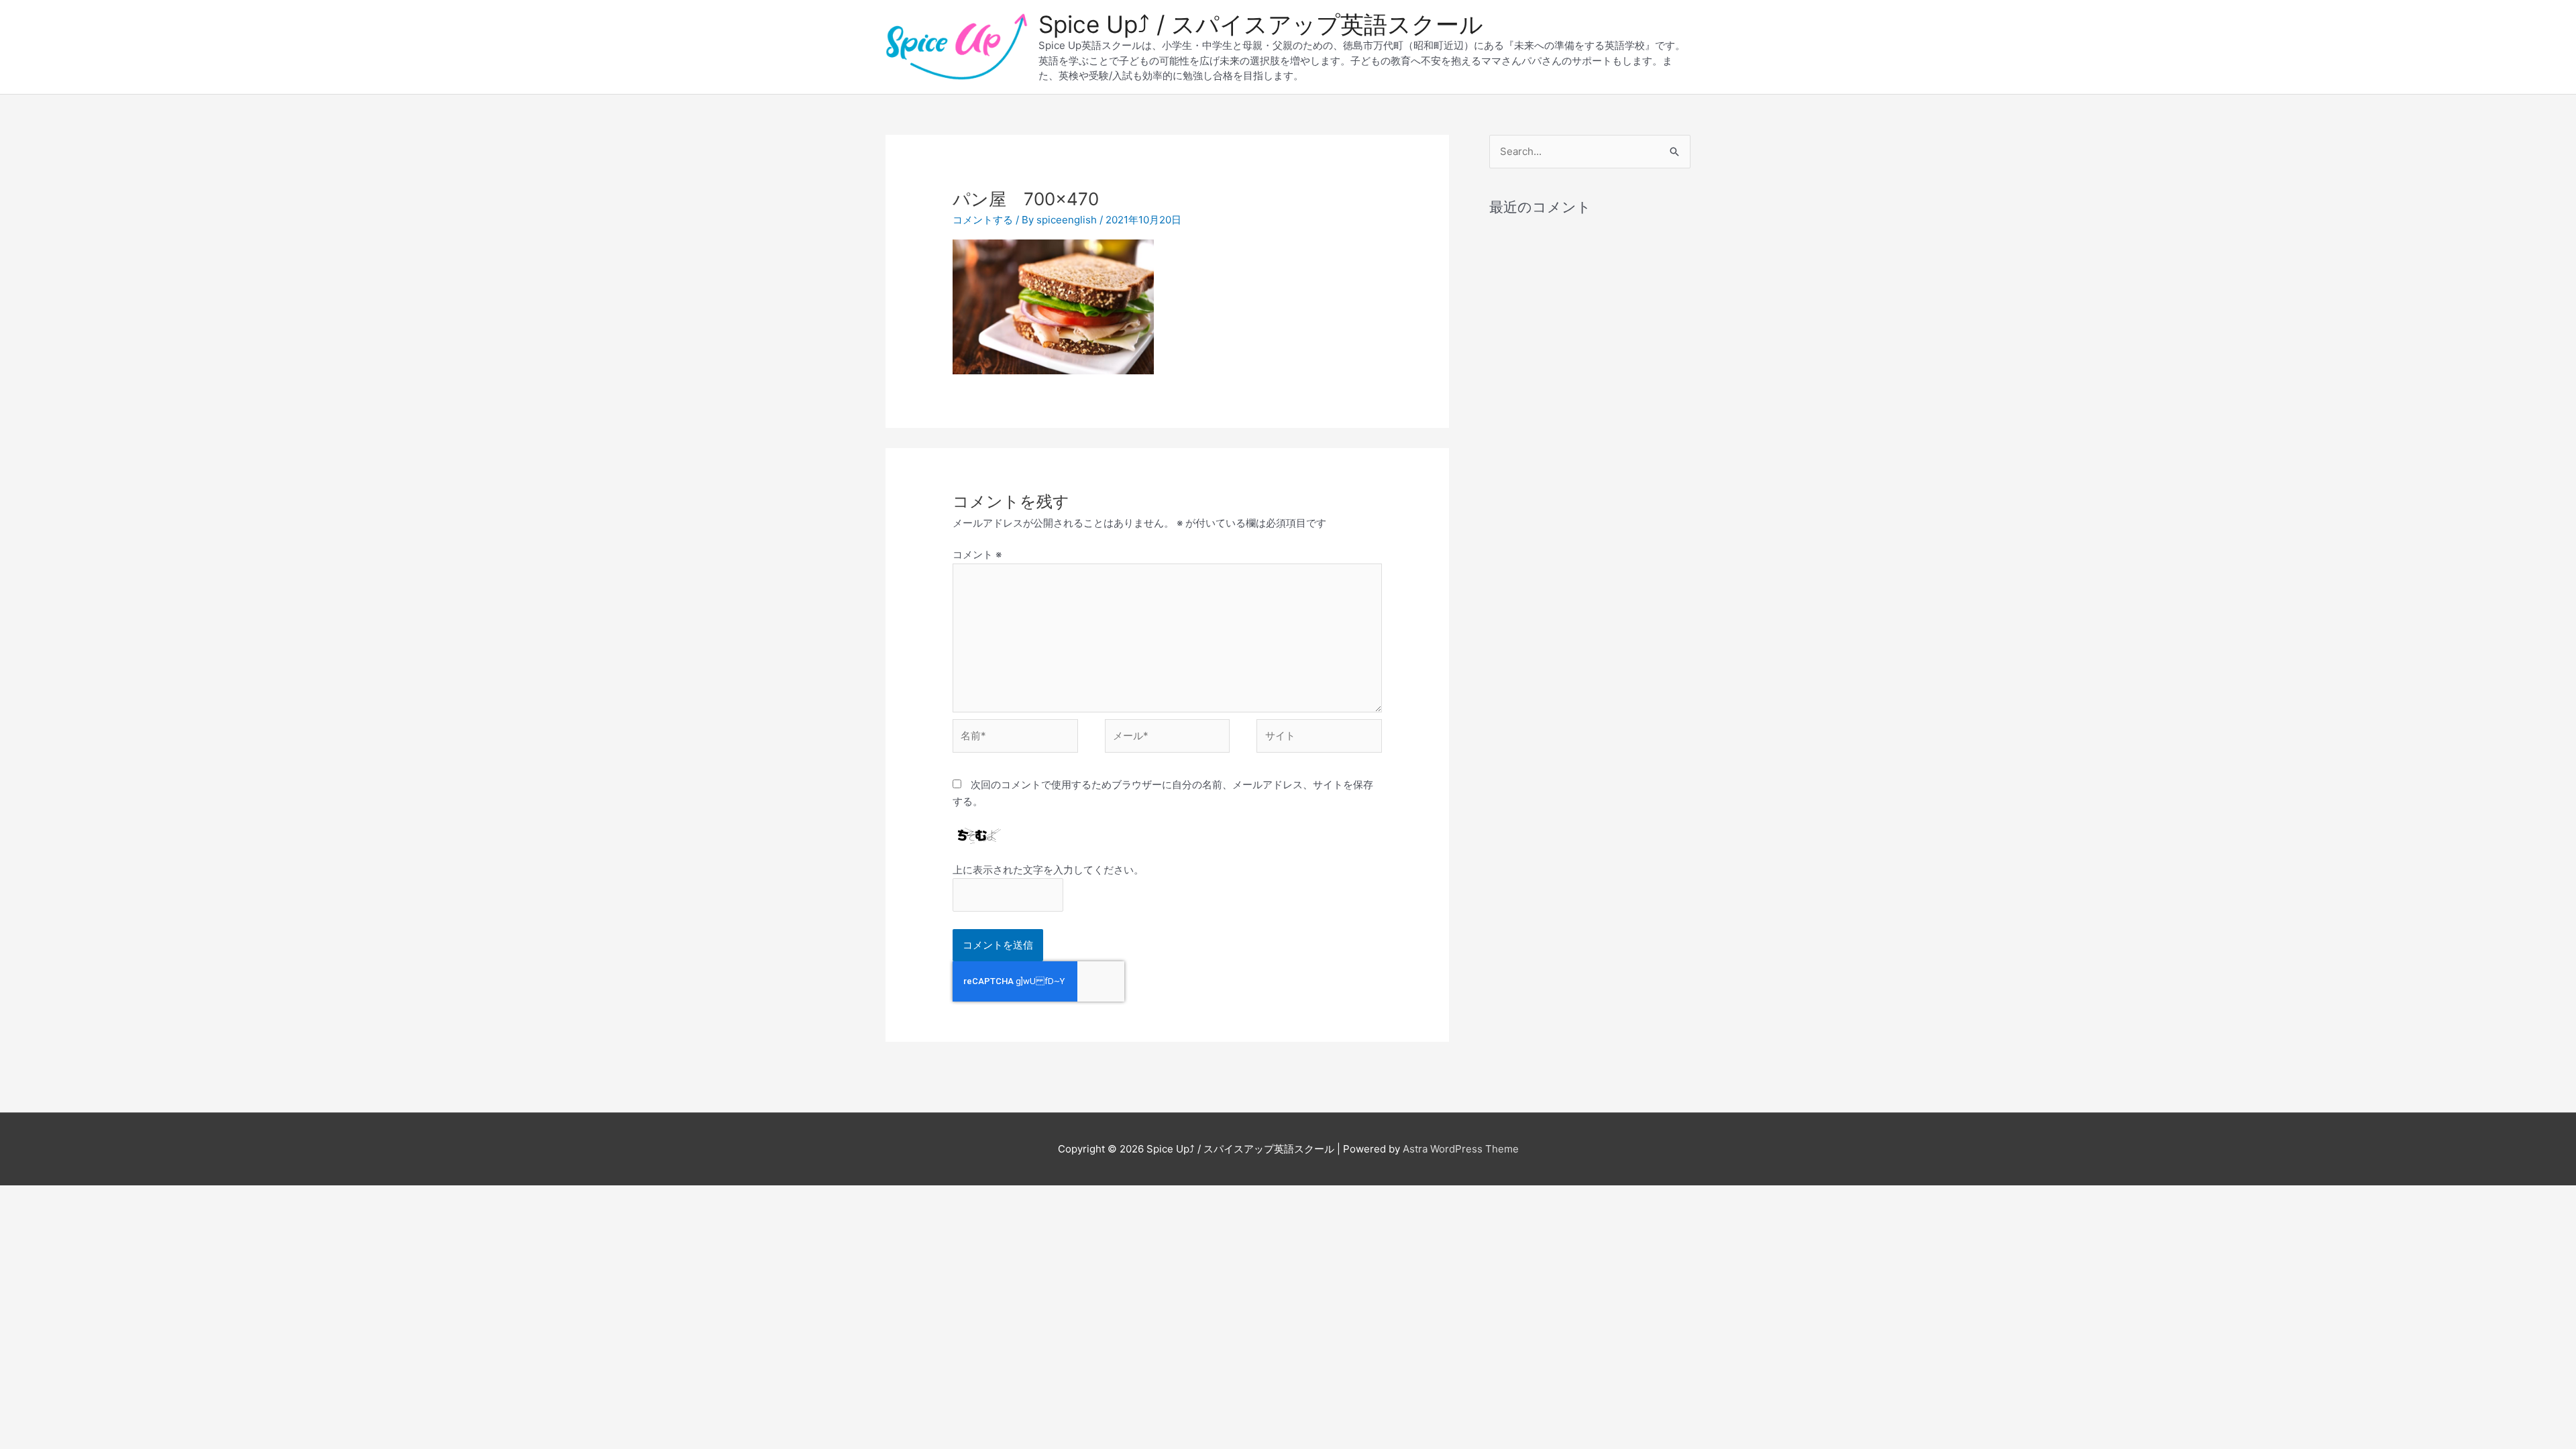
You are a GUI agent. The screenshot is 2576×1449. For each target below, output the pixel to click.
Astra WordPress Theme (1461, 1149)
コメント (977, 554)
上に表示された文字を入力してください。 (1048, 870)
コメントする (983, 220)
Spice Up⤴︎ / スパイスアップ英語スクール (1261, 24)
